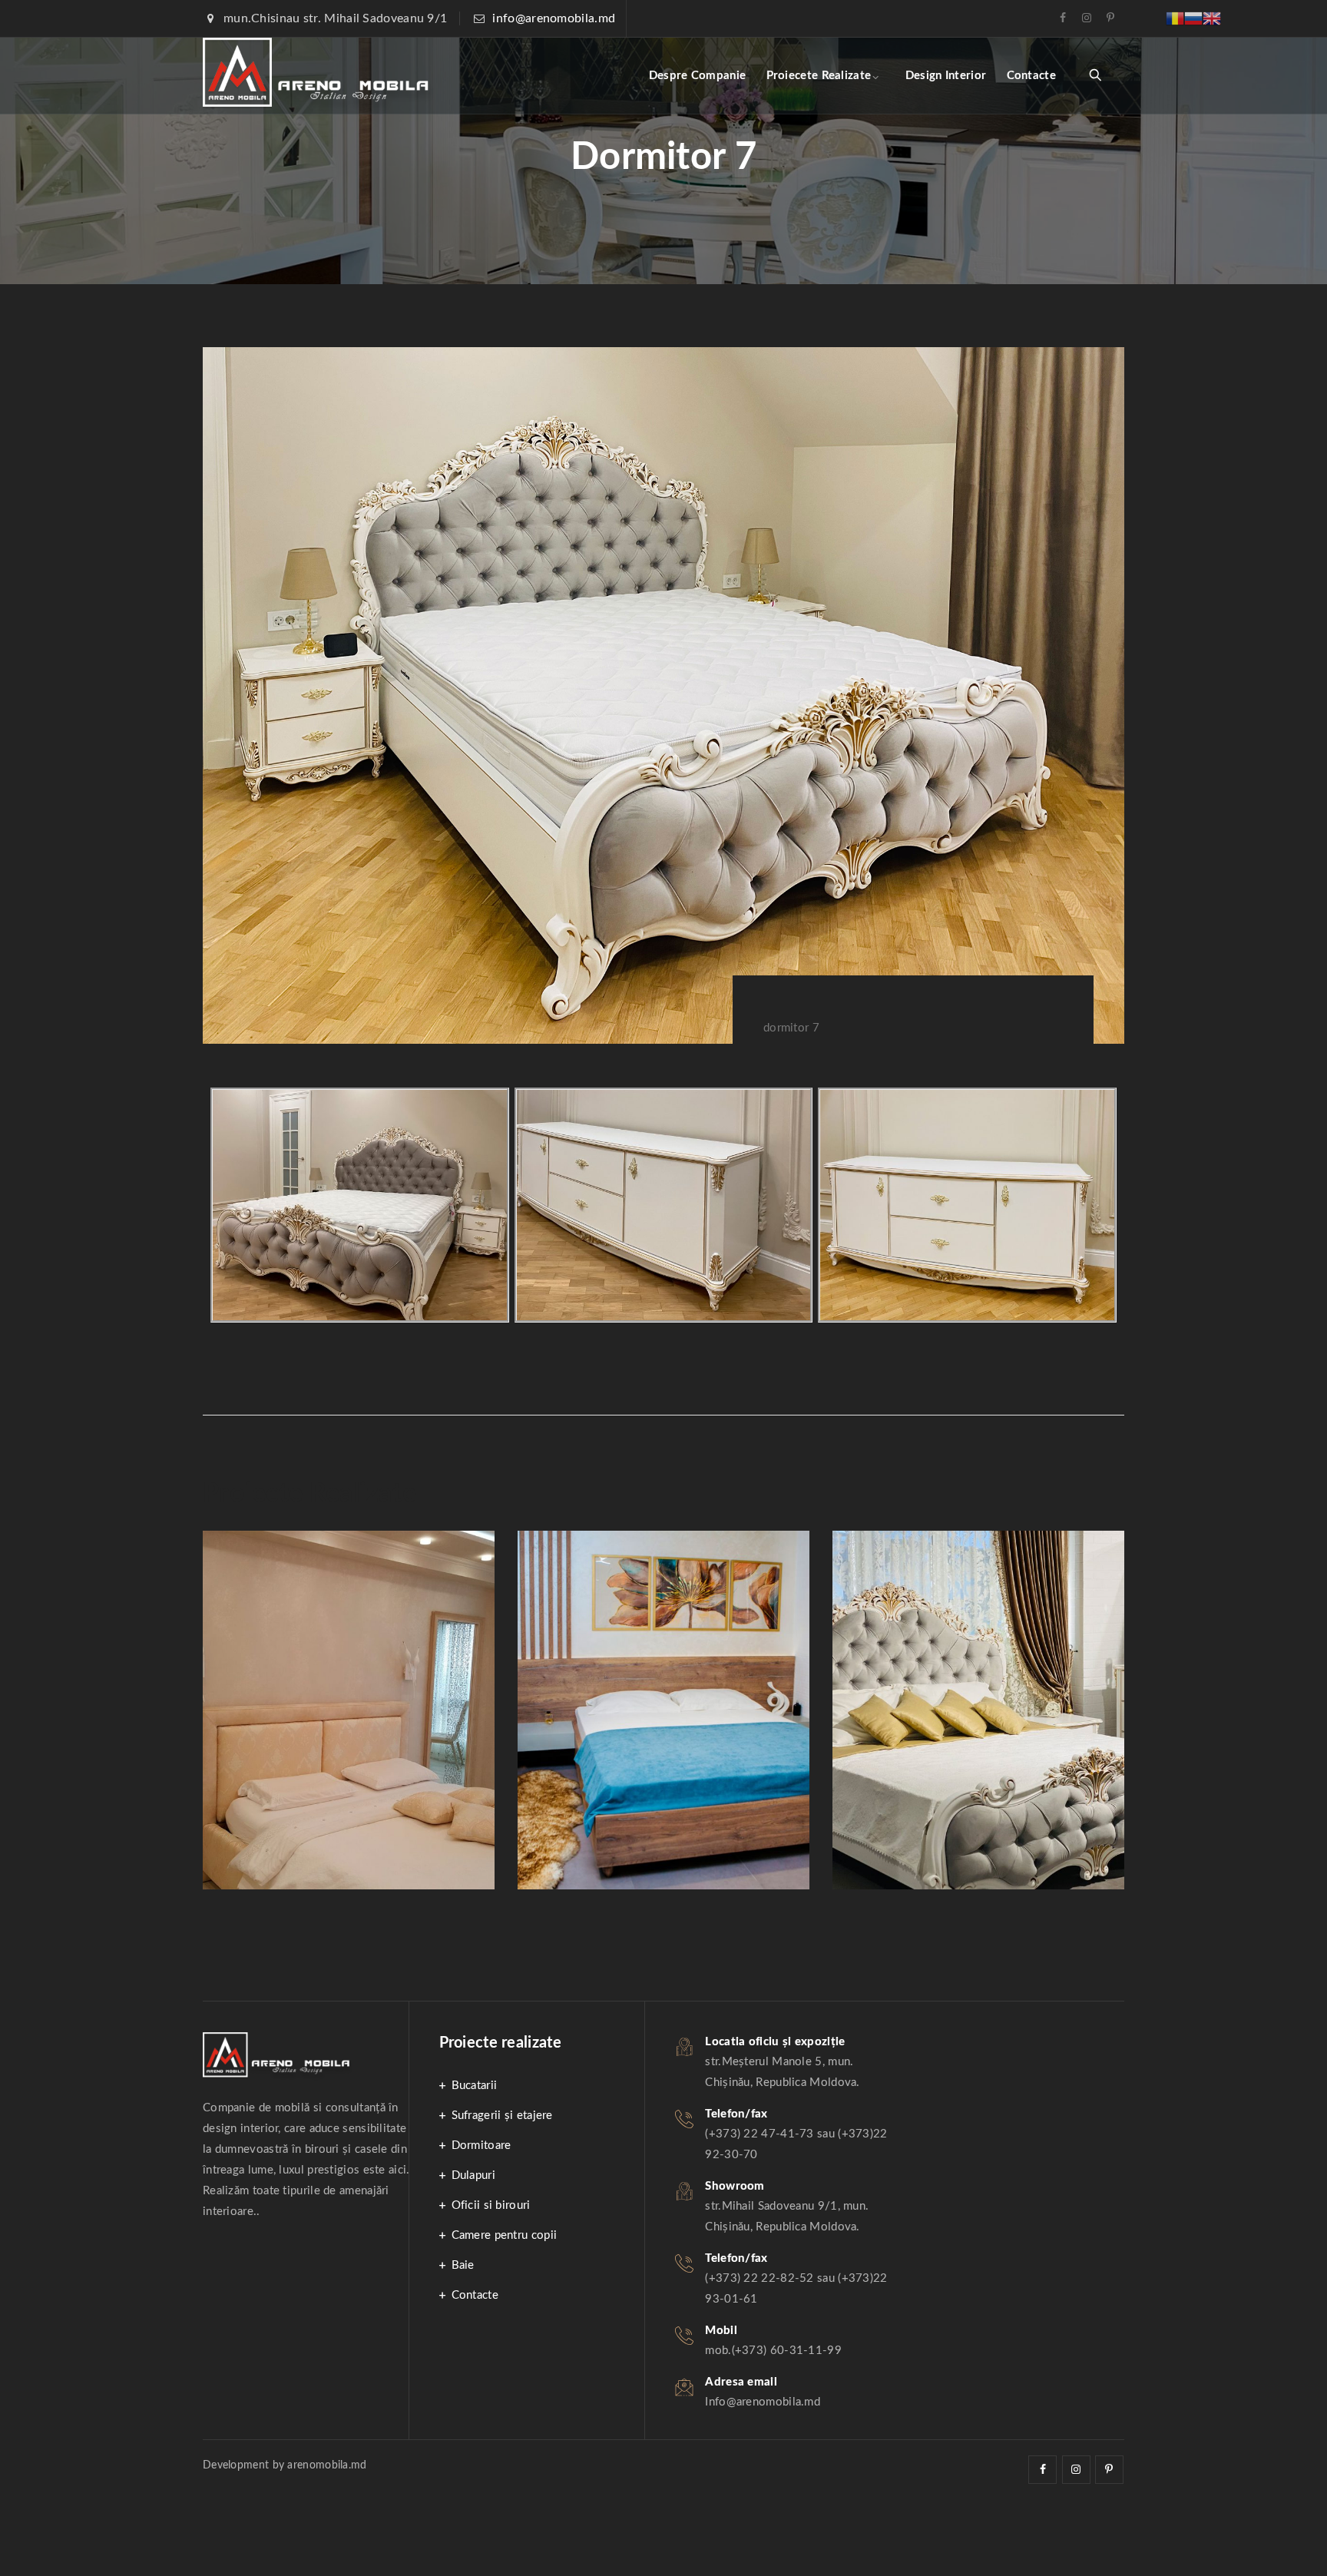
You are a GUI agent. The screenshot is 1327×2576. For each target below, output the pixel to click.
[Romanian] (1175, 18)
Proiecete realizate (819, 76)
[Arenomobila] (318, 76)
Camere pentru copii (505, 2235)
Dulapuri (473, 2175)
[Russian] (1193, 18)
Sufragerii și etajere (502, 2116)
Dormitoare (481, 2146)
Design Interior (946, 76)
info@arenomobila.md (554, 18)
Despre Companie (698, 76)
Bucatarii (475, 2086)
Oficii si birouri (491, 2205)
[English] (1212, 18)
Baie (463, 2265)
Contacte (1031, 76)
